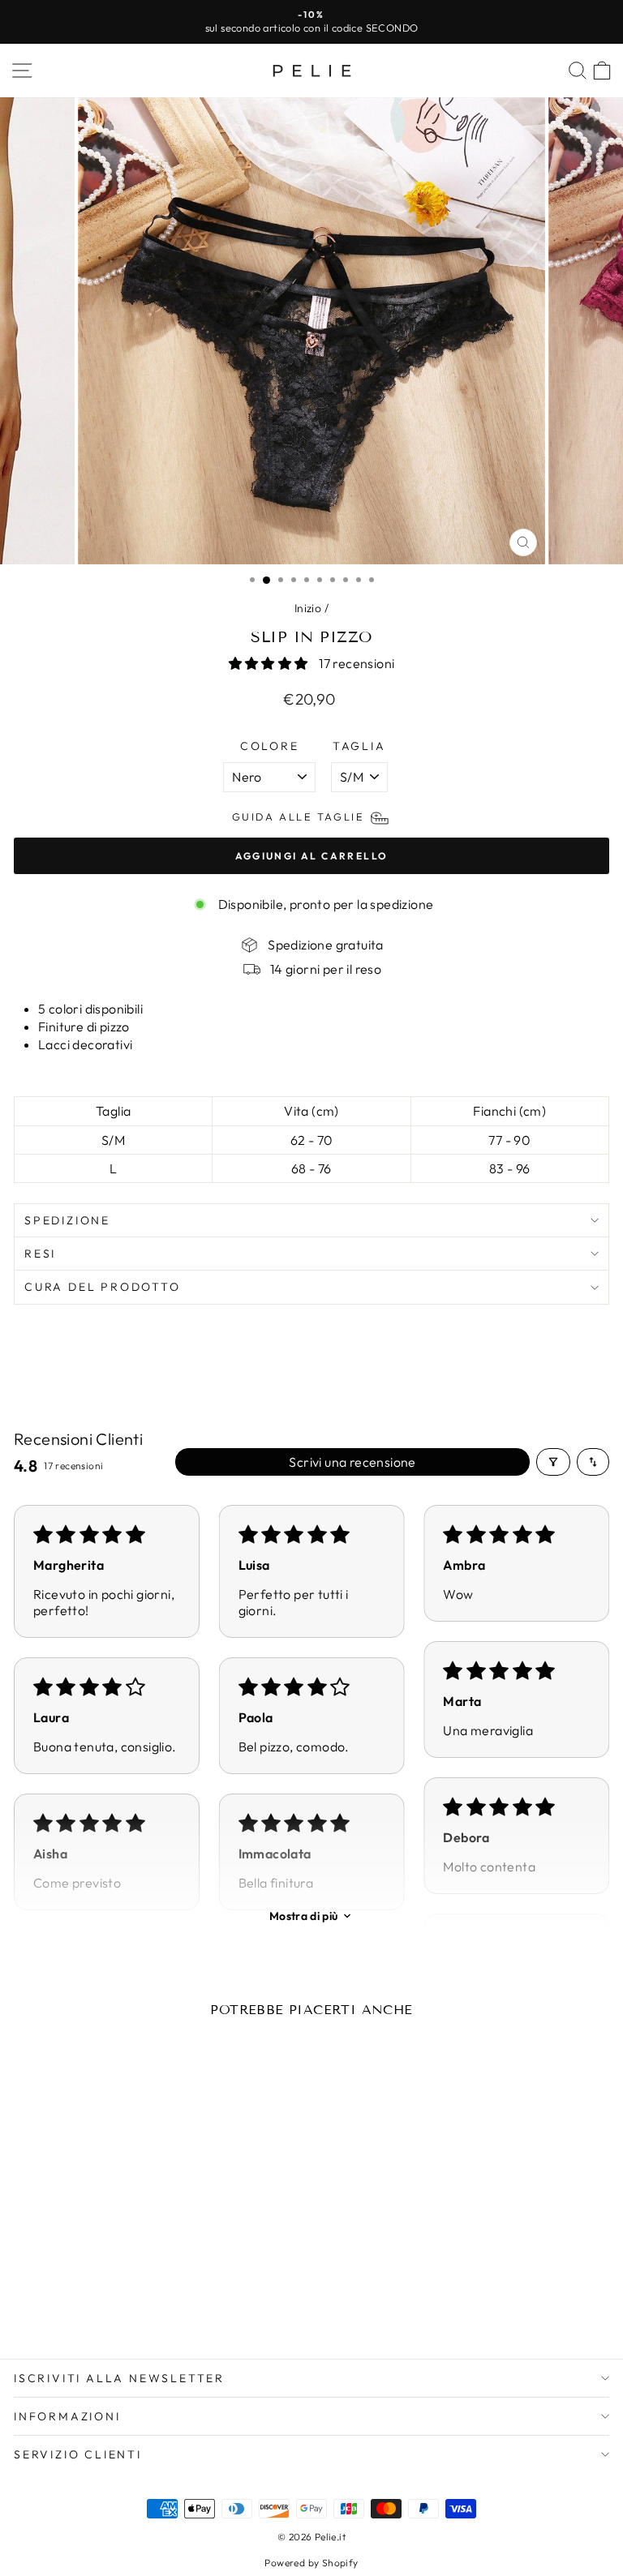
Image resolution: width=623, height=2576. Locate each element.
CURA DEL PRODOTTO (103, 1287)
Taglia (359, 746)
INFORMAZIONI (67, 2416)
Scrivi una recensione (352, 1462)
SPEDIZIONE (67, 1220)
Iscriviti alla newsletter (119, 2378)
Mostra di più (304, 1916)
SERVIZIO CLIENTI (78, 2454)
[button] (270, 663)
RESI (40, 1254)
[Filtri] (553, 1462)
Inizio (308, 608)
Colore (270, 746)
